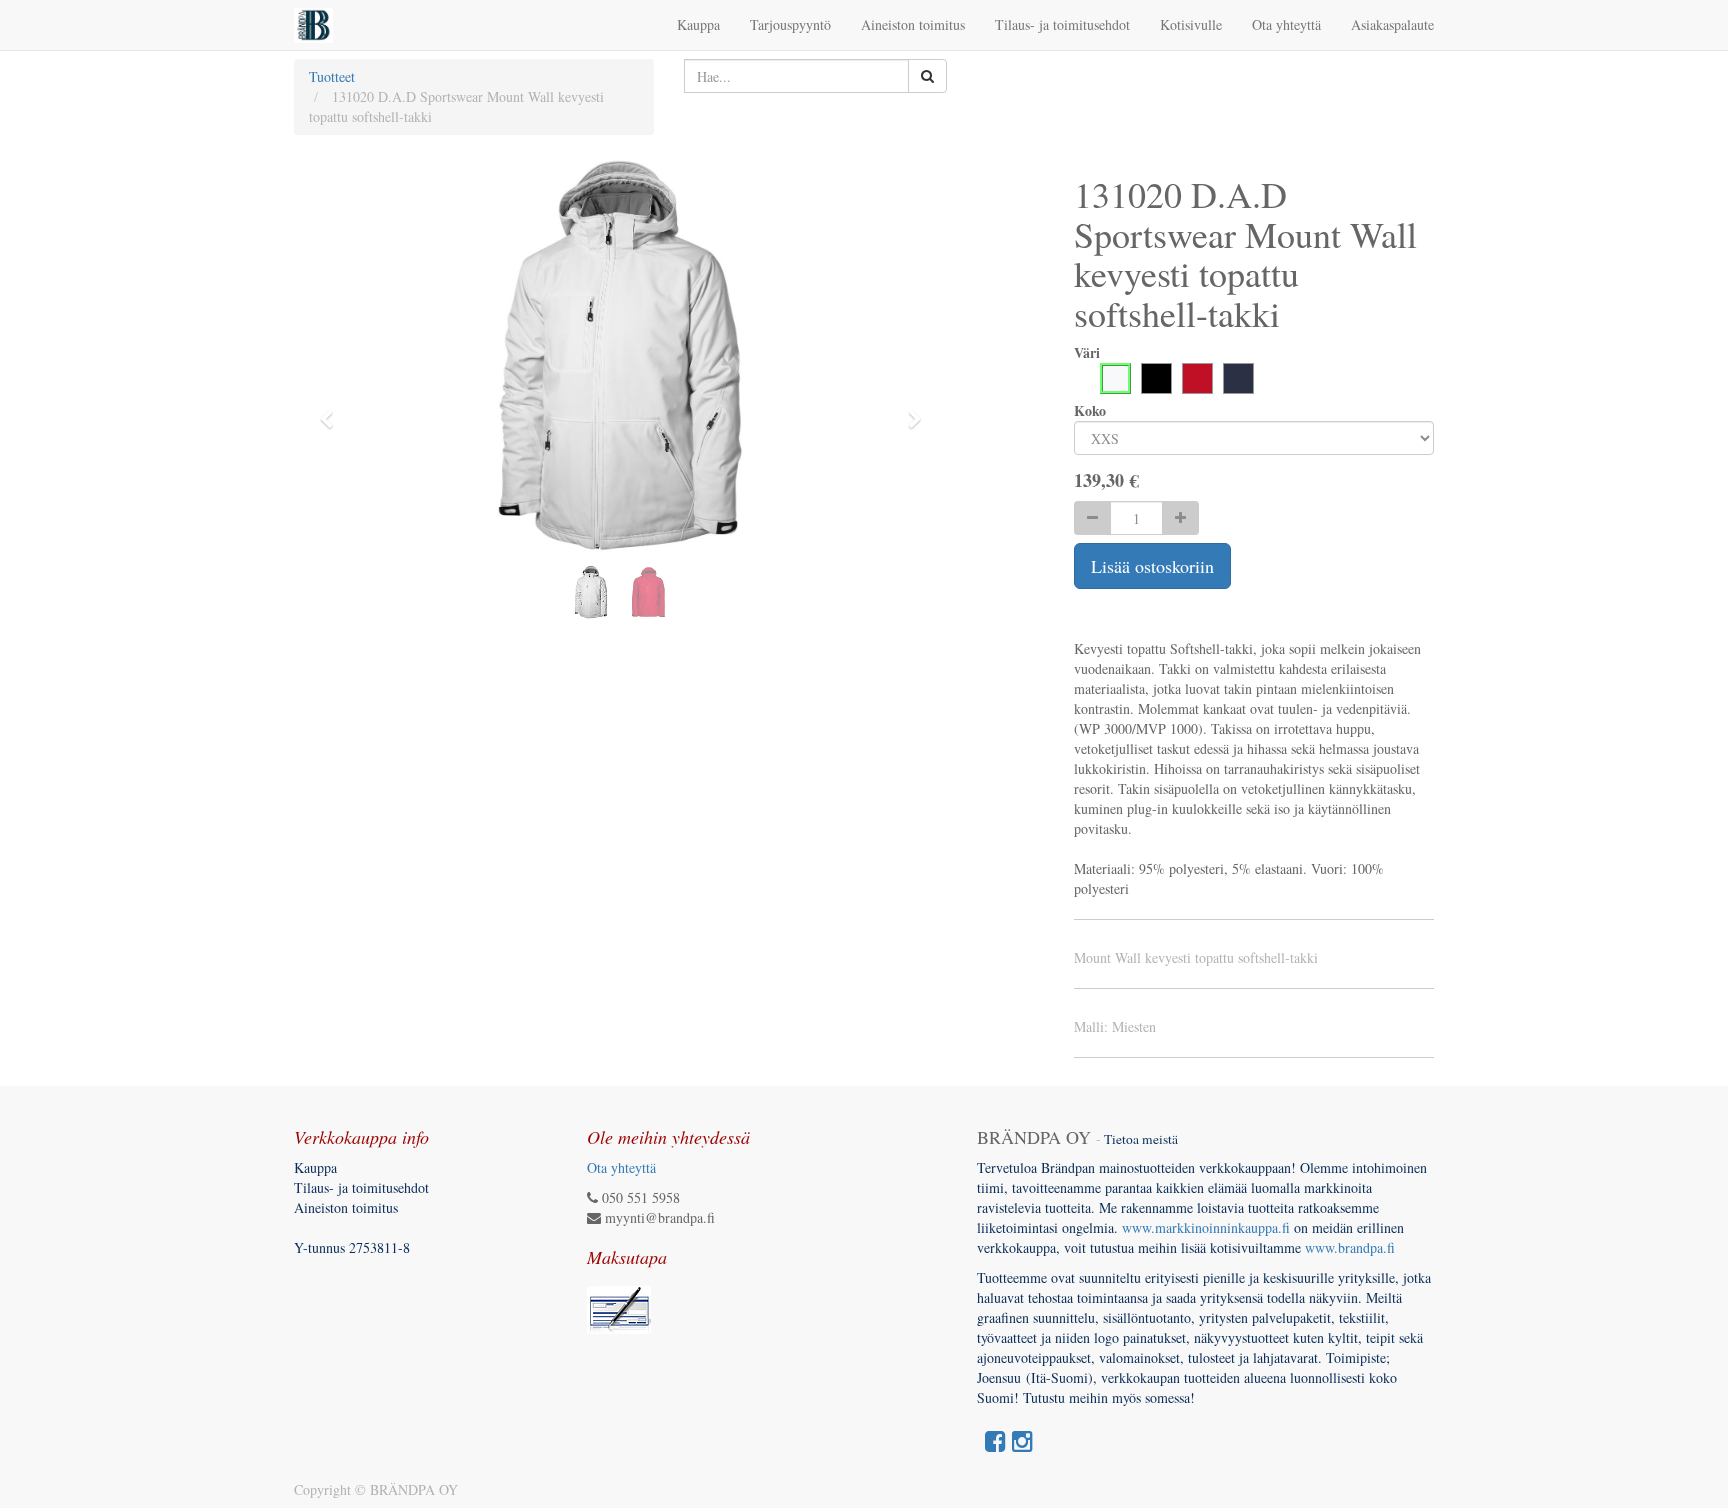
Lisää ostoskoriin (1152, 566)
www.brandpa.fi (1352, 1247)
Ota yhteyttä (621, 1167)
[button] (333, 410)
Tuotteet (332, 76)
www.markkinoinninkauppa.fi (1206, 1227)
